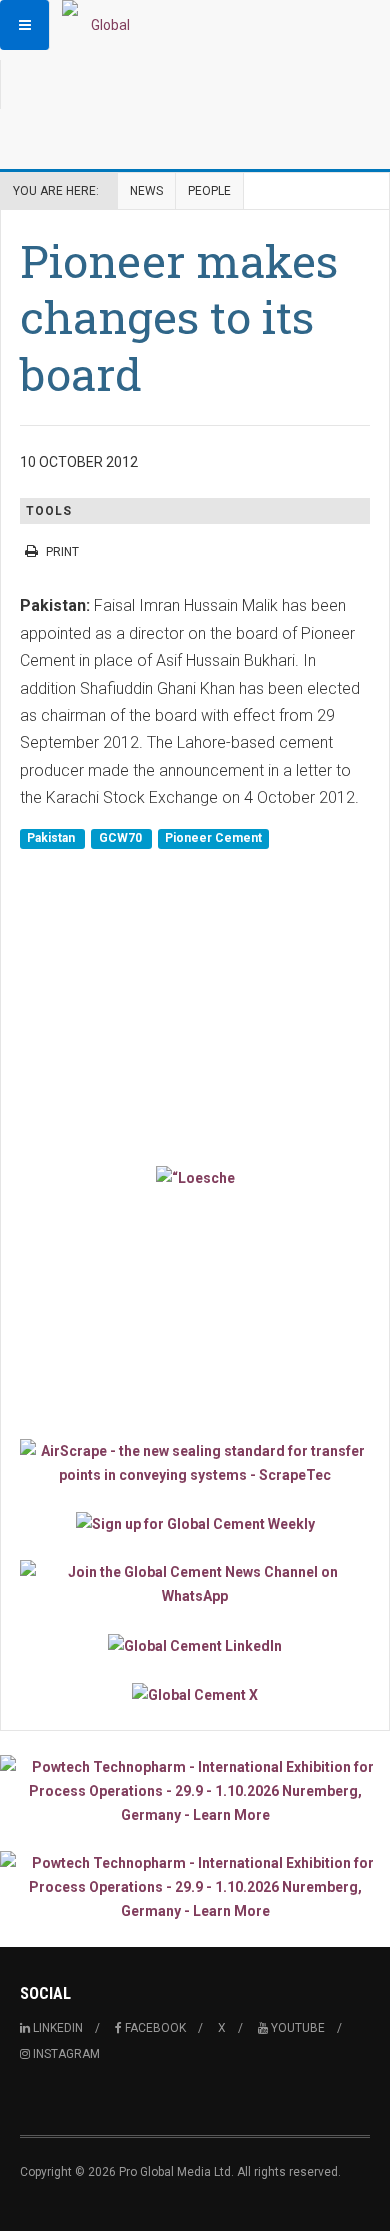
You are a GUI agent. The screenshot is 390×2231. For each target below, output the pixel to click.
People (209, 191)
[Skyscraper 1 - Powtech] (195, 1791)
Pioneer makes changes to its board (179, 317)
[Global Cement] (102, 25)
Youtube (296, 2028)
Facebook (154, 2028)
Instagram (65, 2054)
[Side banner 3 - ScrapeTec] (195, 1463)
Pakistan (52, 839)
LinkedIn (56, 2028)
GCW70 (122, 839)
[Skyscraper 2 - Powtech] (195, 1887)
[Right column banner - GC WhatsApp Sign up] (195, 1584)
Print (62, 552)
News (146, 191)
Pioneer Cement (213, 839)
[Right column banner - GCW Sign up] (195, 1523)
